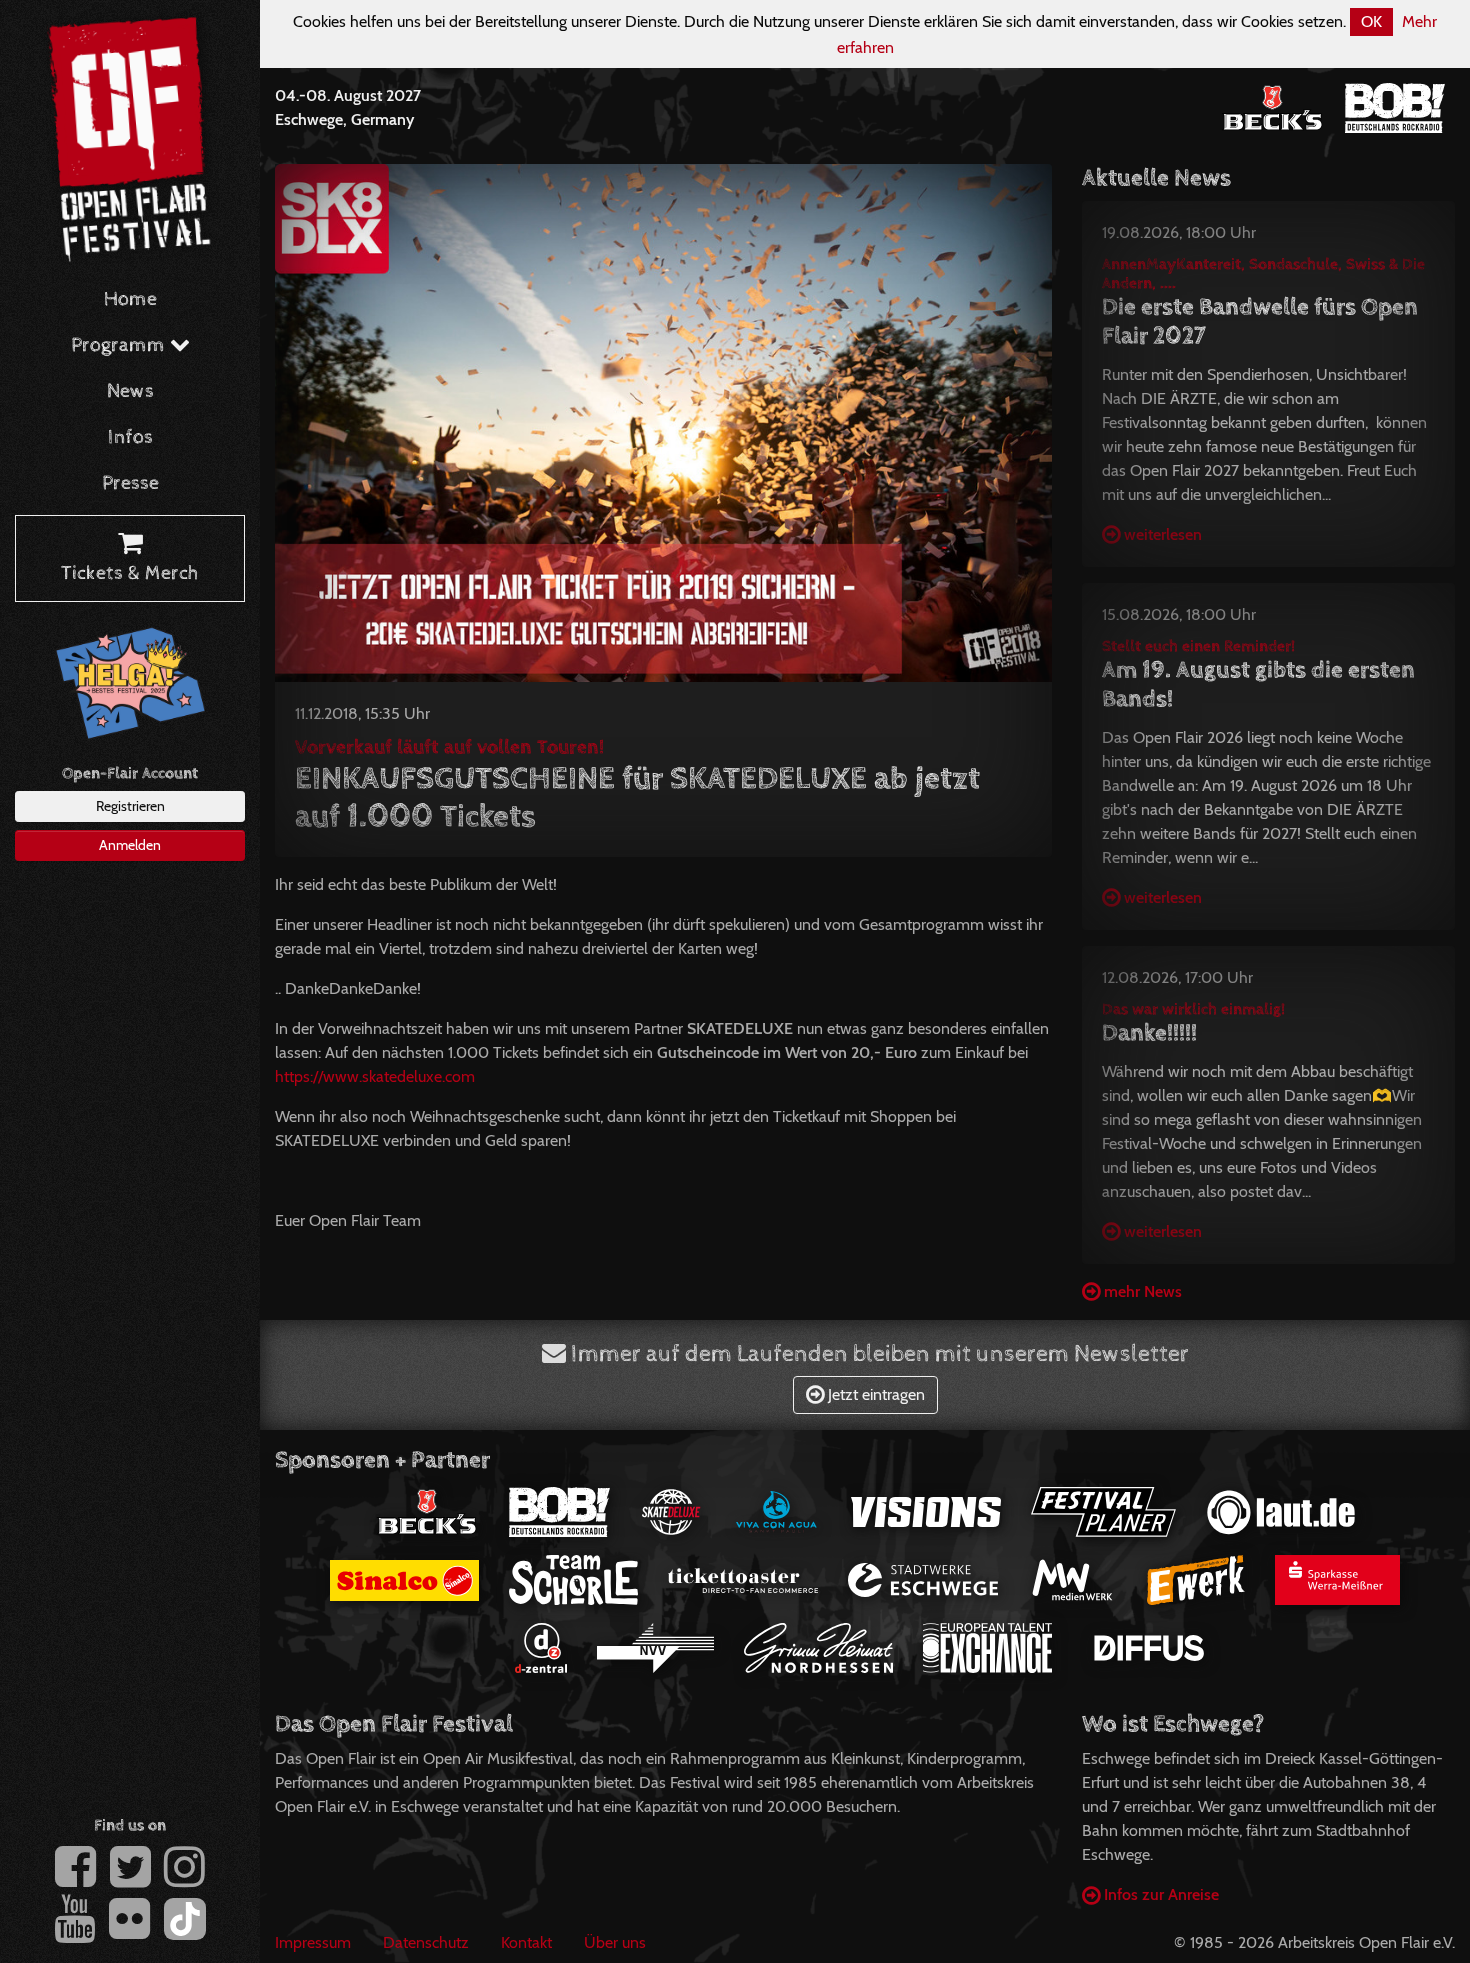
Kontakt (526, 1942)
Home (130, 299)
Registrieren (130, 806)
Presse (130, 483)
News (130, 391)
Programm (120, 345)
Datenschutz (426, 1942)
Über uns (615, 1942)
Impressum (313, 1942)
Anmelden (130, 845)
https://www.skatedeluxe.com (375, 1076)
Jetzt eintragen (874, 1394)
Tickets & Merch (130, 573)
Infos (130, 437)
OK (1371, 21)
